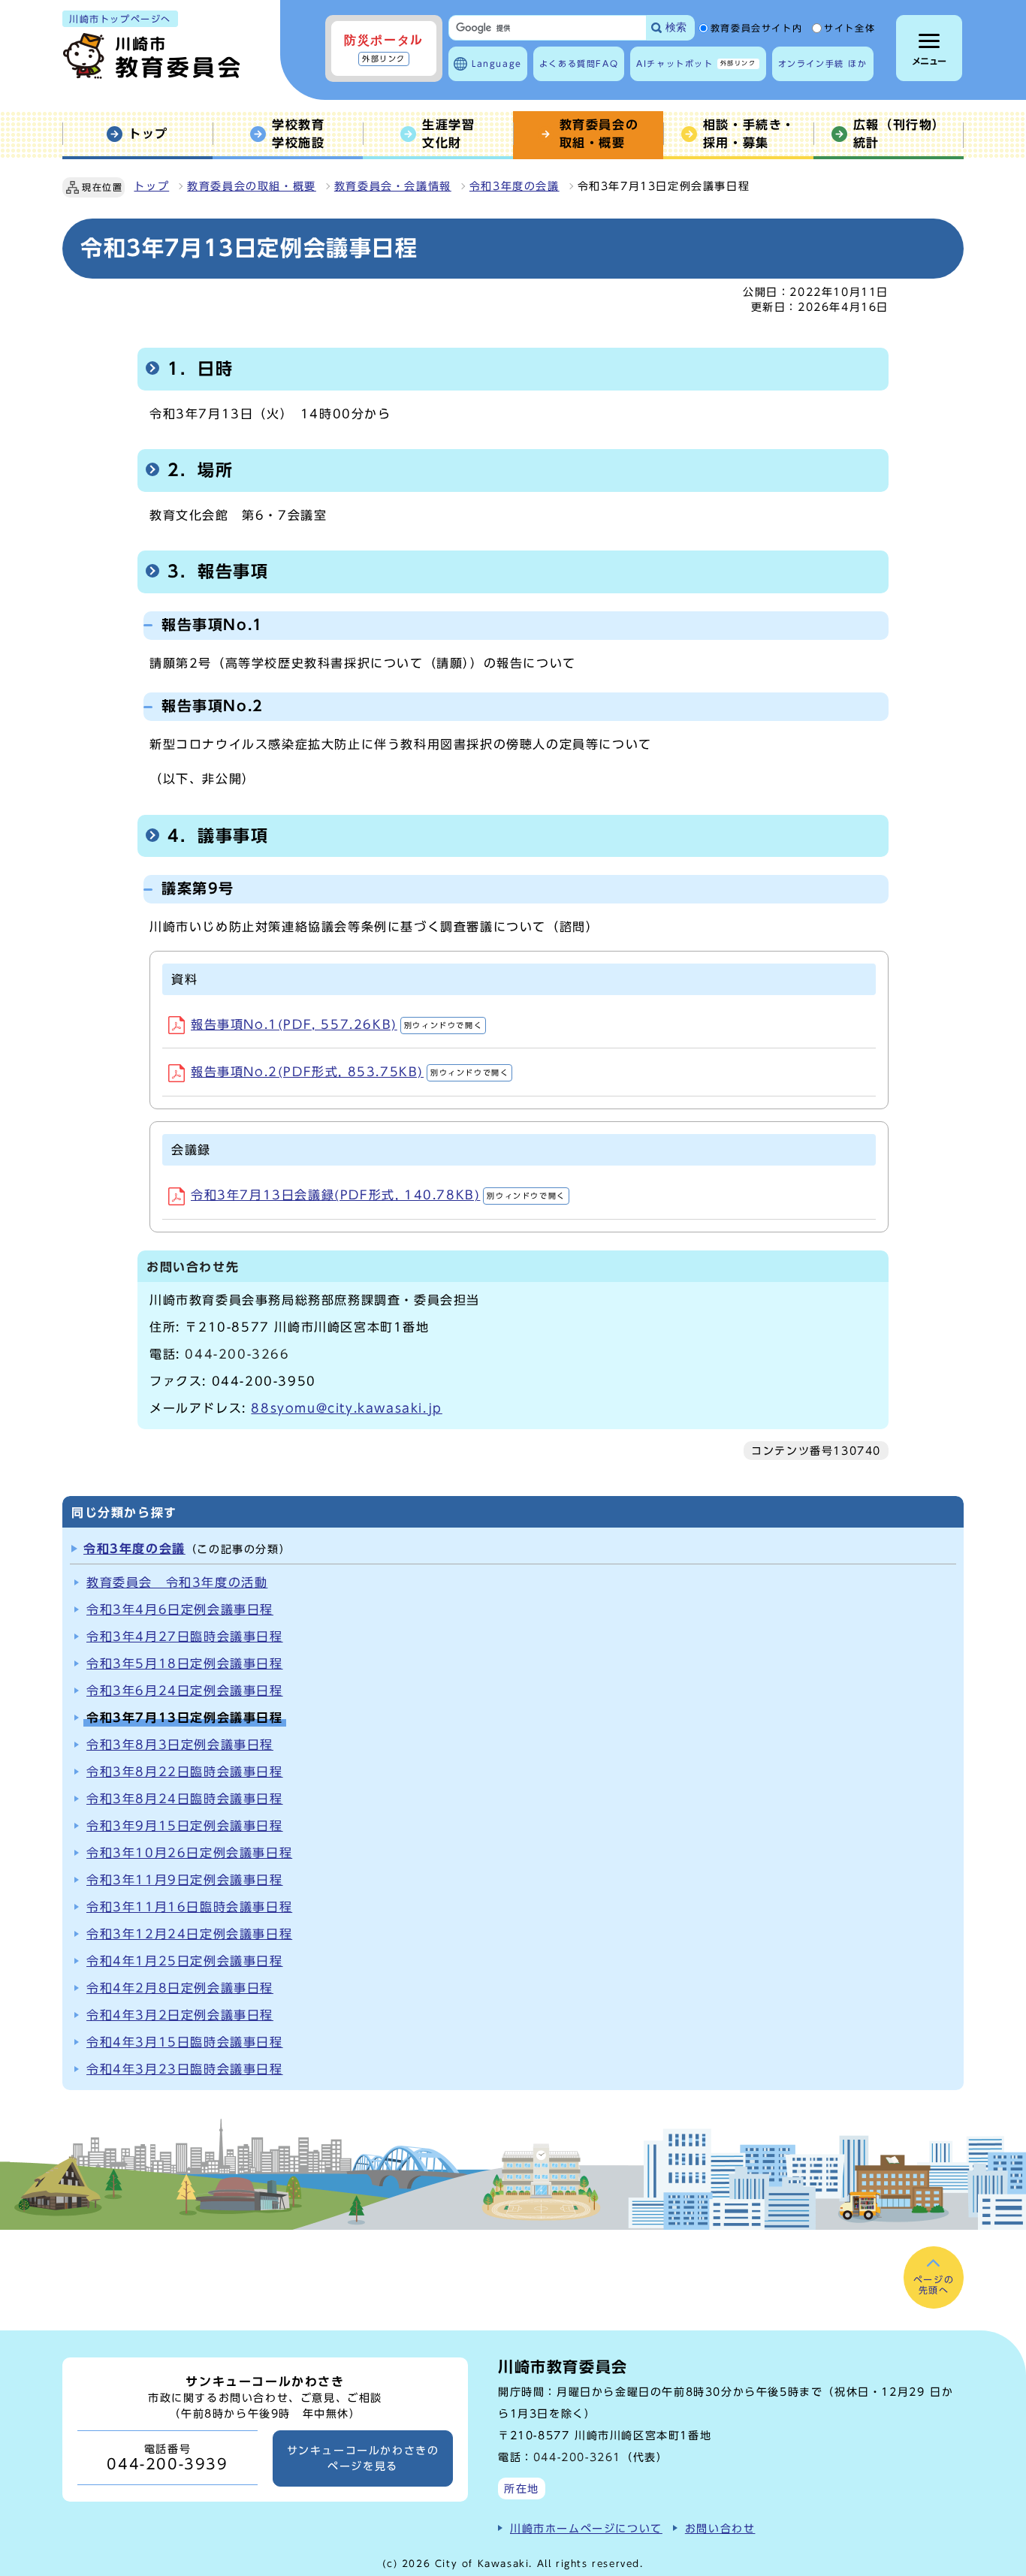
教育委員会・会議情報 (393, 186)
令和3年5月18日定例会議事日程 (185, 1664)
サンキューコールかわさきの (363, 2458)
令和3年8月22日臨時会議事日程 (185, 1772)
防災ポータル (384, 48)
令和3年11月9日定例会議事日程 (185, 1880)
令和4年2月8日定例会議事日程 (180, 1988)
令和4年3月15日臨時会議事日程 (185, 2042)
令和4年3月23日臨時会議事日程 (185, 2069)
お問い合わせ (720, 2528)
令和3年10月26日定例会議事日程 (189, 1853)
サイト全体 (849, 29)
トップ (151, 186)
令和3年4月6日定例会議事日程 (180, 1609)
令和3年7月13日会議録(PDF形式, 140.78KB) (378, 1195)
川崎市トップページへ (120, 19)
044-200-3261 (577, 2457)
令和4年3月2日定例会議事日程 (180, 2015)
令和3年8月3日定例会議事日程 (180, 1745)
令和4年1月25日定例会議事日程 (185, 1961)
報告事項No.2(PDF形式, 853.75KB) (350, 1072)
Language (497, 63)
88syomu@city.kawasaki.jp (346, 1408)
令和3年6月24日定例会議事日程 (185, 1691)
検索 (676, 27)
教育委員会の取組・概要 (252, 186)
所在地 (522, 2489)
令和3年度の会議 (515, 186)
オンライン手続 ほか (823, 63)
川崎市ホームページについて (586, 2528)
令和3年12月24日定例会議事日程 (189, 1934)
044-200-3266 (237, 1354)
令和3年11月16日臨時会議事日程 (189, 1907)
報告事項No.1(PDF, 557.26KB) (336, 1024)
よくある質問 (579, 63)
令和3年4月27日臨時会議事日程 (185, 1636)
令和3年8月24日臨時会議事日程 (185, 1799)
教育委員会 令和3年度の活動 (177, 1582)
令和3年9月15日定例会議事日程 (185, 1826)
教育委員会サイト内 (756, 29)
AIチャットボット (696, 63)
